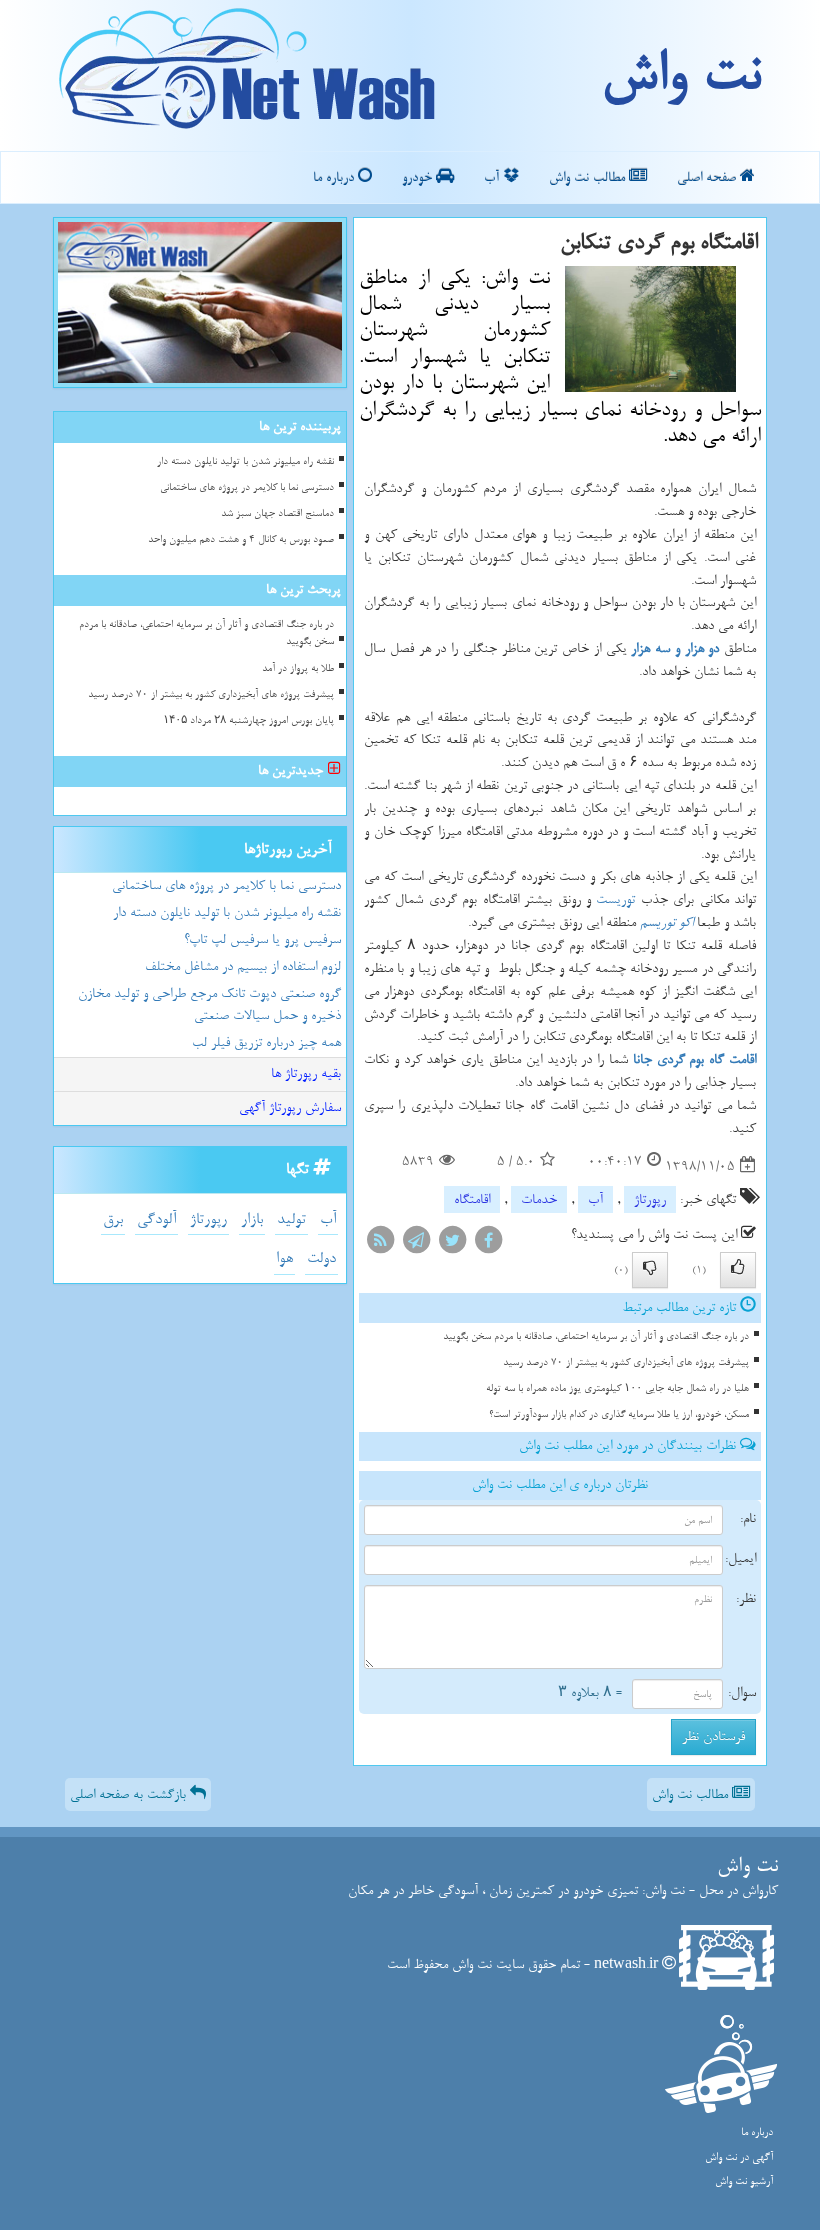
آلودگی (156, 1219)
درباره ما (335, 177)
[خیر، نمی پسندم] (650, 1270)
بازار (252, 1219)
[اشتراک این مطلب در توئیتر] (452, 1244)
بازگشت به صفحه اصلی (130, 1794)
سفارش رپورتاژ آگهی (290, 1107)
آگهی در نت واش (739, 2157)
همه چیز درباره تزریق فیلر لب (266, 1042)
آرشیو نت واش (744, 2181)
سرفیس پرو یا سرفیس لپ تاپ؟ (262, 939)
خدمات (539, 1199)
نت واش (680, 75)
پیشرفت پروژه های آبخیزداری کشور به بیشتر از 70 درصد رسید (626, 1362)
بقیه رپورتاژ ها (306, 1073)
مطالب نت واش (589, 177)
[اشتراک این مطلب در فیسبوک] (488, 1244)
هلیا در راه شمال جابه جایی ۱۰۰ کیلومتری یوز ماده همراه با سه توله (617, 1388)
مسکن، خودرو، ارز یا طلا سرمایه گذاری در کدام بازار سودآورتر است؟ (619, 1414)
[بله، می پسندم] (738, 1270)
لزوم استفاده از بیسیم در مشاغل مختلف (243, 966)
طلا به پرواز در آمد (298, 668)
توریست (615, 899)
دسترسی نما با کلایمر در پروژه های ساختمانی (247, 487)
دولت (321, 1258)
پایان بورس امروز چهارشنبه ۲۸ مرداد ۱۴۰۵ (248, 720)
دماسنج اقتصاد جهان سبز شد (277, 513)
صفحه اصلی (708, 177)
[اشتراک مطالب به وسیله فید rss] (380, 1244)
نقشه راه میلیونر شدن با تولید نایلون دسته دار (245, 461)
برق (113, 1219)
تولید (291, 1219)
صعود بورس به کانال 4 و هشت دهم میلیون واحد (241, 539)
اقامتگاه (472, 1199)
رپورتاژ (650, 1199)
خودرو (419, 177)
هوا (284, 1258)
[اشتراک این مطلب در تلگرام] (416, 1244)
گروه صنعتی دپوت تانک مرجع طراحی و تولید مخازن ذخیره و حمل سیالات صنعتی (209, 1005)
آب (493, 177)
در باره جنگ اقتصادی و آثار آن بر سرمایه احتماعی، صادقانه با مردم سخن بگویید (596, 1336)
